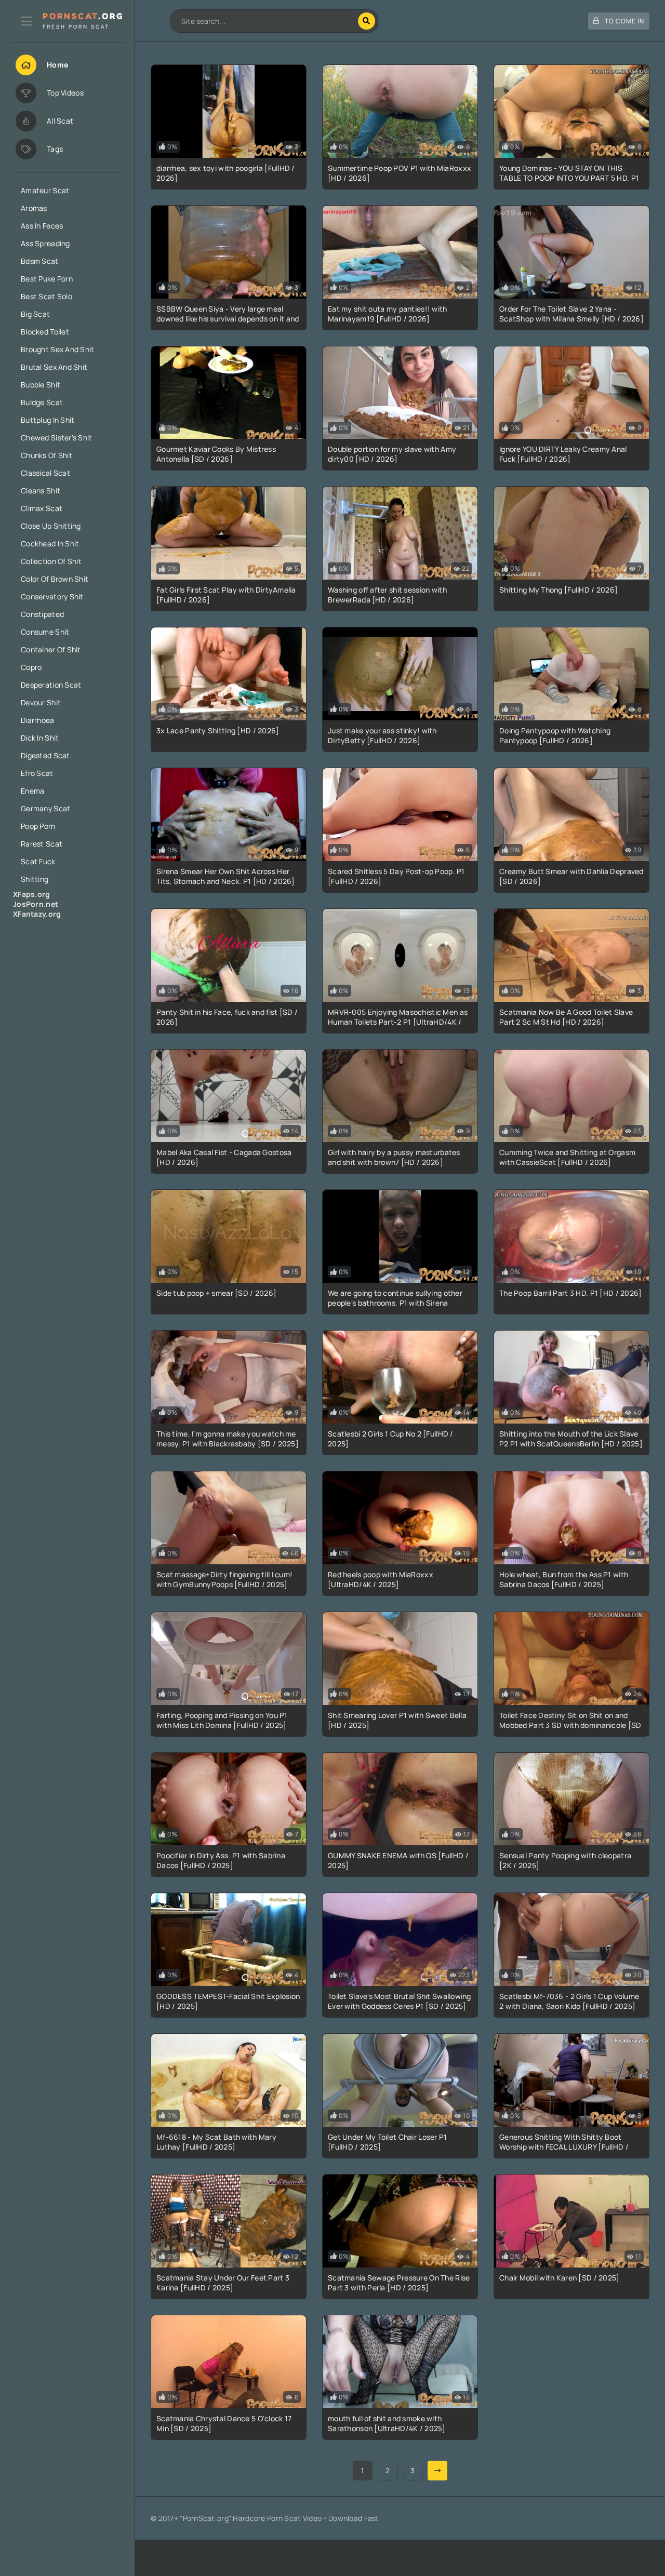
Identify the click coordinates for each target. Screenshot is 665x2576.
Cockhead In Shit (50, 544)
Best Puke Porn (47, 279)
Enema (32, 791)
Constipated (42, 614)
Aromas (34, 208)
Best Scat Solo (46, 296)
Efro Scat (37, 773)
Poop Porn (38, 826)
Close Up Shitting (51, 526)
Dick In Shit (40, 738)
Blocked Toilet (45, 332)
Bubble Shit (41, 385)
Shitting (35, 879)
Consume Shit (45, 632)
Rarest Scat (42, 844)
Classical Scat (45, 473)
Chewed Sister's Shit (57, 438)
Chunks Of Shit (46, 455)
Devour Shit (41, 702)
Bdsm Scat (40, 261)
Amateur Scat (45, 190)
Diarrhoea (38, 720)
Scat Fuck (38, 861)
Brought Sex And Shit (58, 349)
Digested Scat (45, 755)
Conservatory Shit (52, 596)
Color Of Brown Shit (55, 579)
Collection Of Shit (51, 561)
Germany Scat (45, 808)
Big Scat (35, 314)
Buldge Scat (42, 402)
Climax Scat (42, 508)
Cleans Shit (41, 491)
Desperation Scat (51, 685)
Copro (31, 667)
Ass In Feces (42, 226)
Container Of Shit (51, 649)
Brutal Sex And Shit (54, 367)
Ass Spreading (45, 243)
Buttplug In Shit (48, 420)
